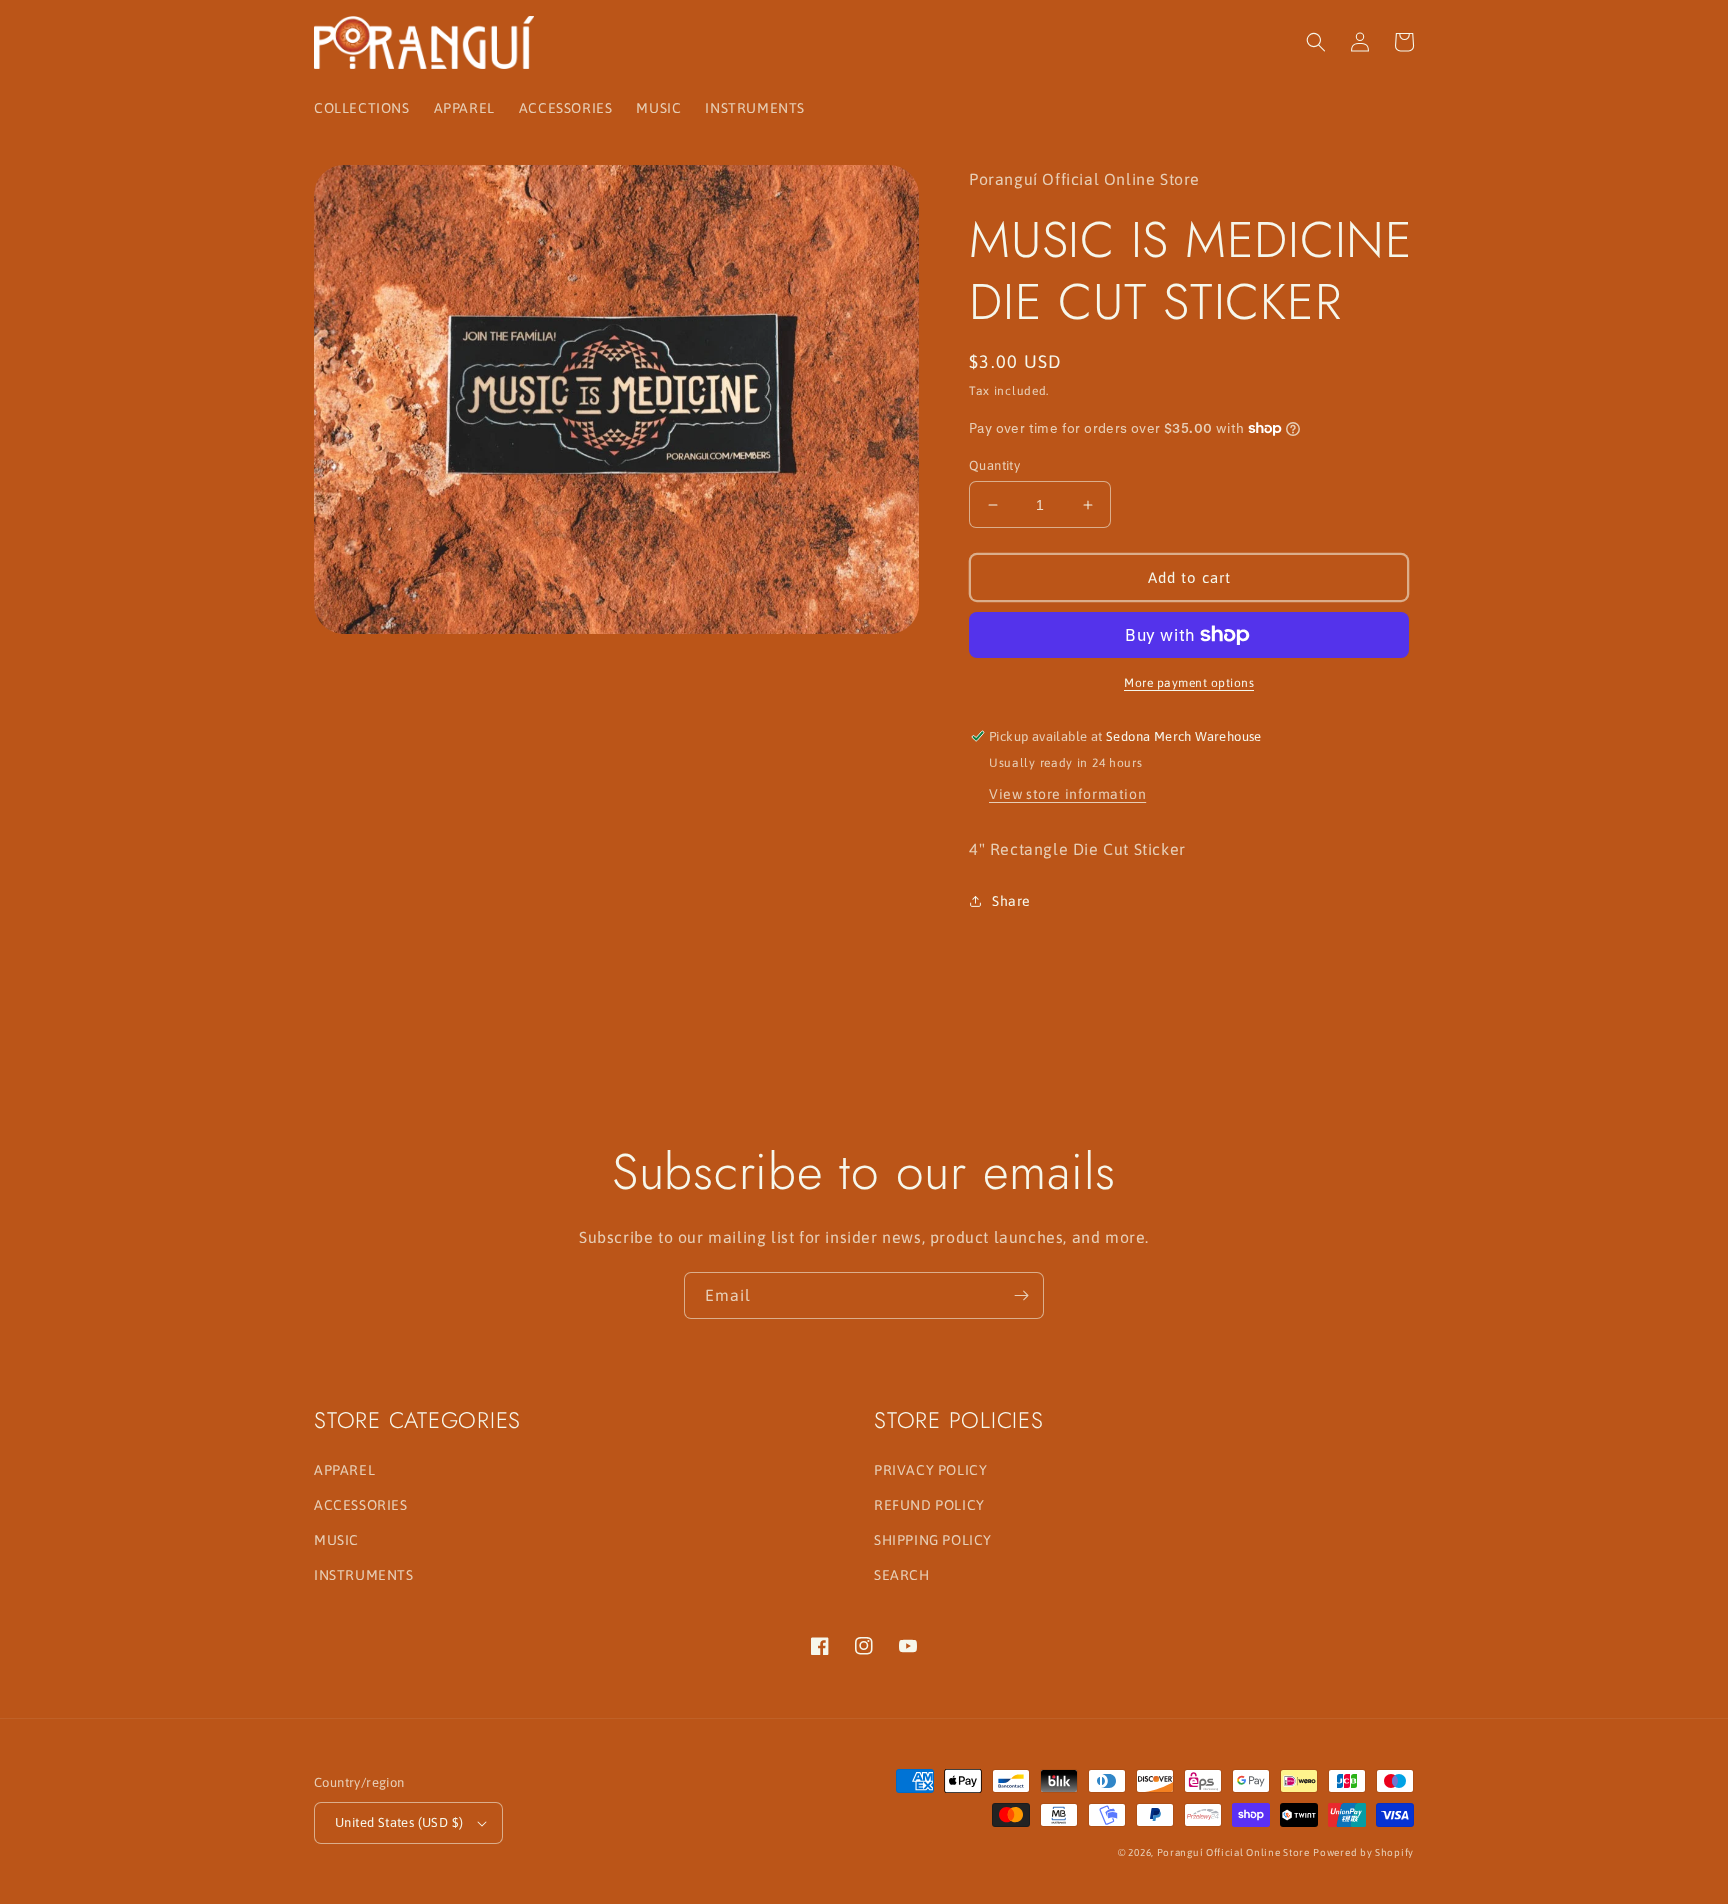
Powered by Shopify (1363, 1852)
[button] (1316, 42)
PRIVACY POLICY (930, 1470)
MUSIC (336, 1540)
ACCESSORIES (361, 1505)
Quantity (994, 465)
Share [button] (1011, 901)
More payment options (1189, 683)
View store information (1067, 794)
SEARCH (902, 1575)
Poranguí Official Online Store (1233, 1852)
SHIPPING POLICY (933, 1540)
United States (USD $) (399, 1822)
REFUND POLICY (929, 1505)
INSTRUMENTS (364, 1575)
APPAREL (344, 1470)
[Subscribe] (1021, 1295)
